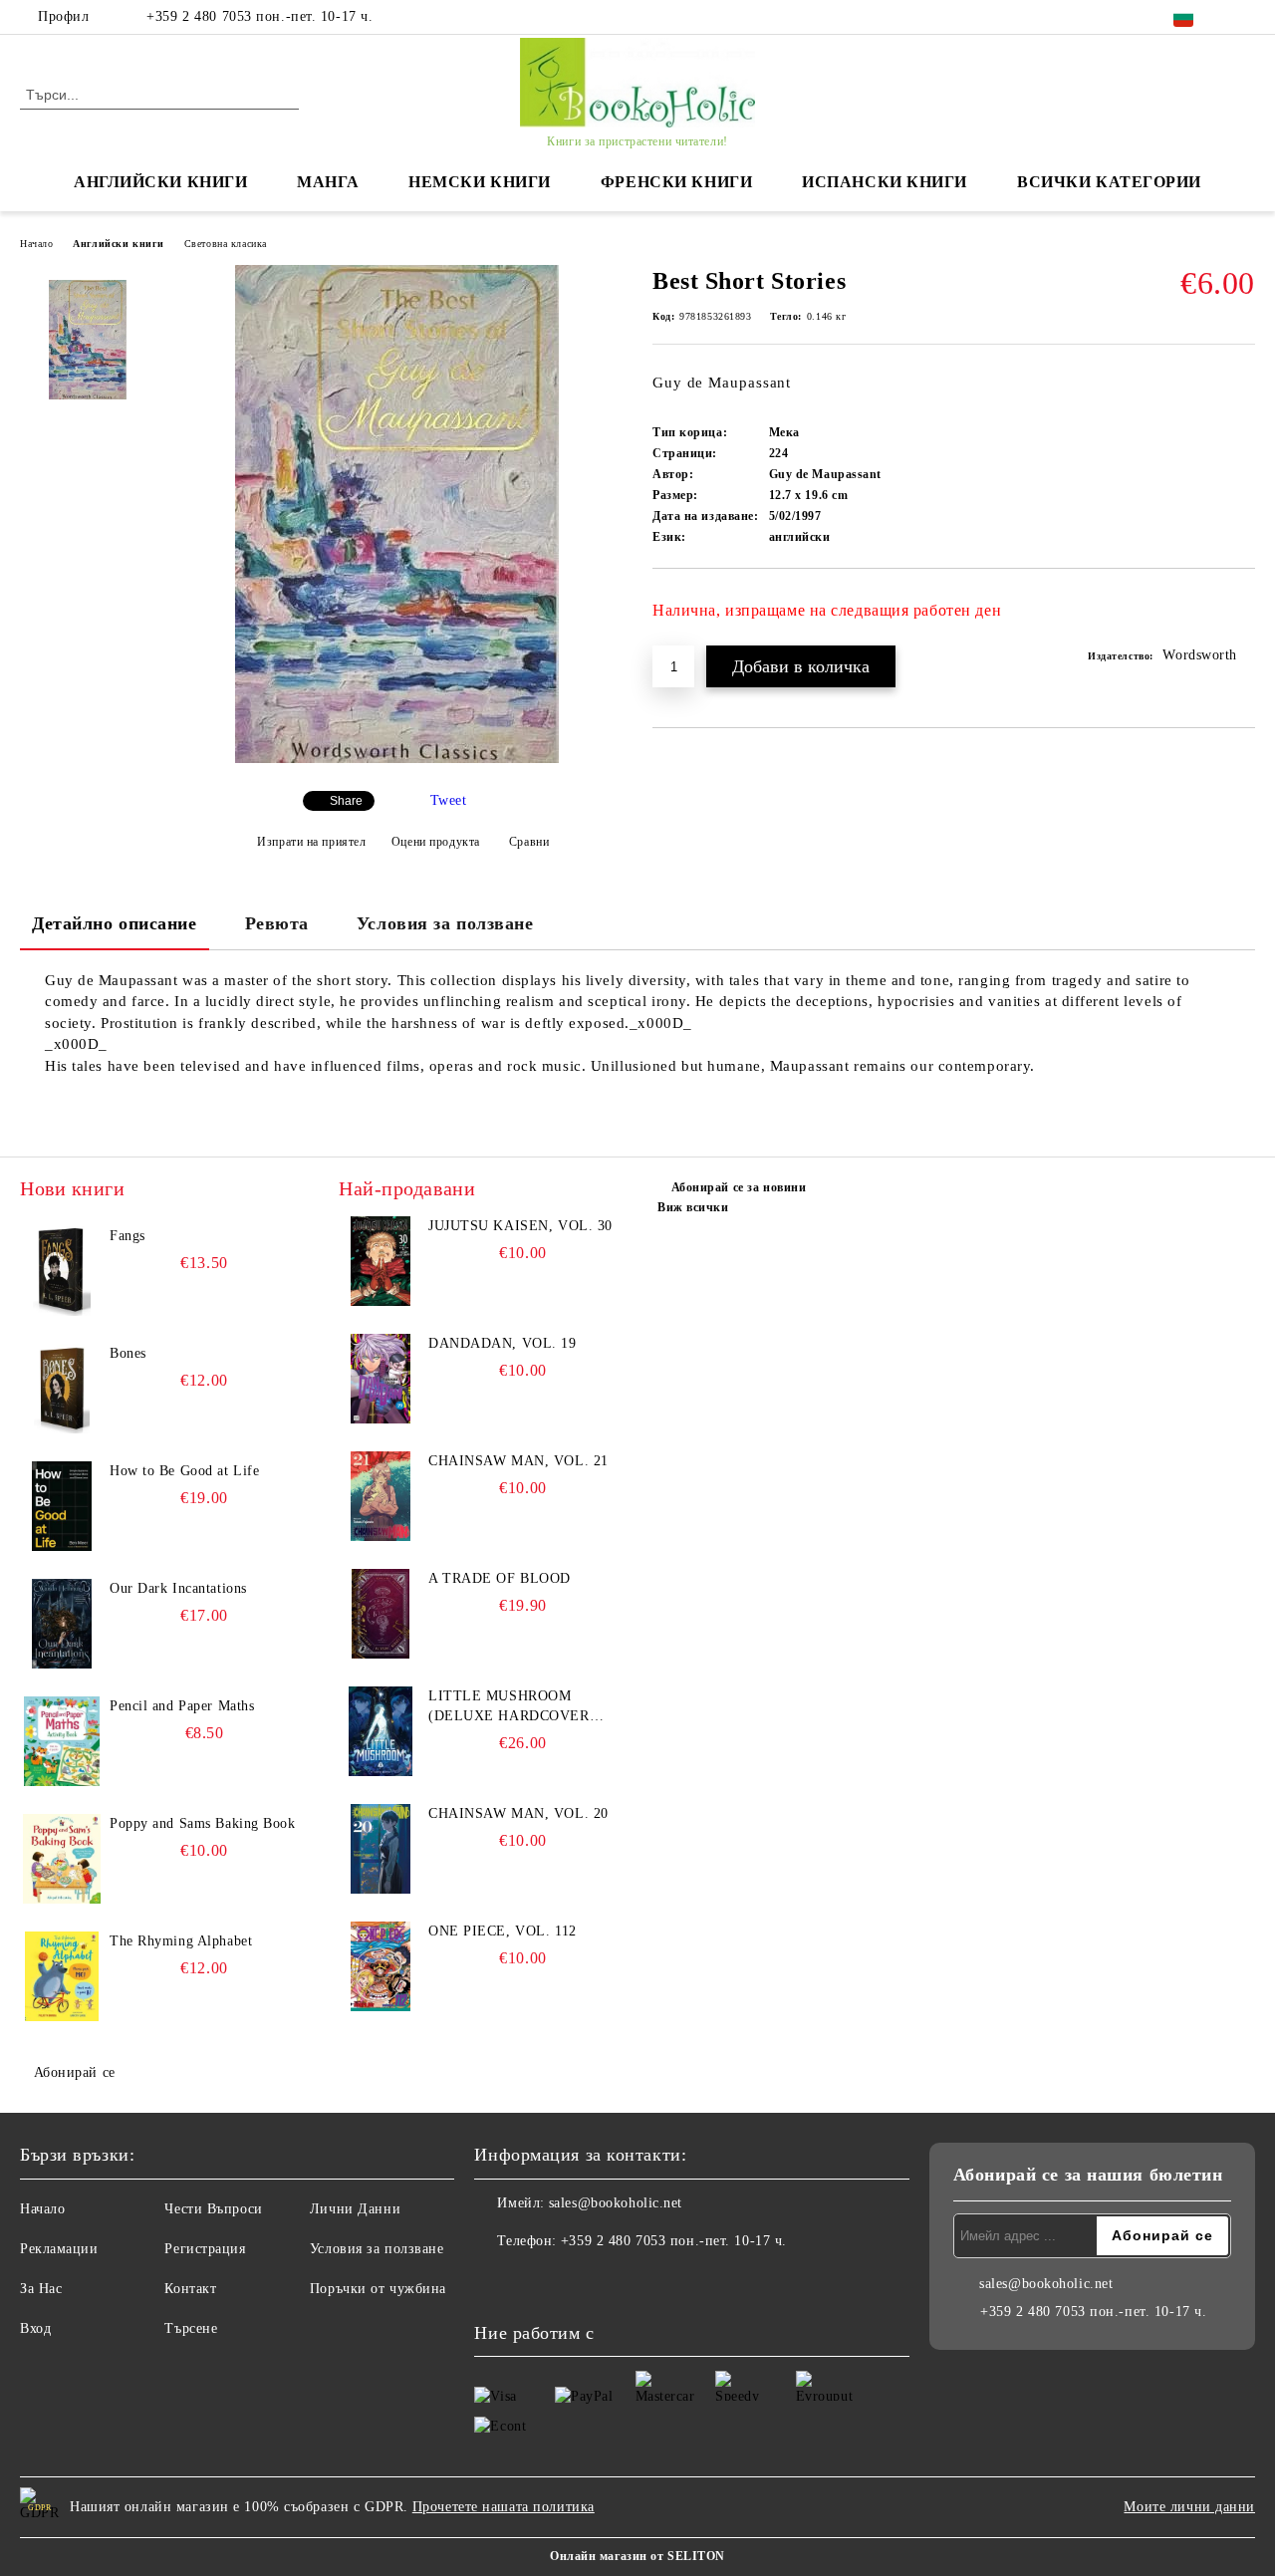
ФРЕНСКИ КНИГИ (676, 182)
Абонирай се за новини (739, 1187)
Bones (128, 1353)
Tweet (449, 800)
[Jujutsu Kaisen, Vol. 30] (381, 1261)
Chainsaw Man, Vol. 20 (518, 1813)
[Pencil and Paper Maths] (62, 1741)
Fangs (127, 1236)
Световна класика (226, 244)
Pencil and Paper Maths (182, 1706)
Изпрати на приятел (311, 842)
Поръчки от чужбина (378, 2289)
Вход (35, 2328)
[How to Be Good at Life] (62, 1506)
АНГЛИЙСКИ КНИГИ (160, 182)
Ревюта (277, 923)
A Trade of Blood (500, 1578)
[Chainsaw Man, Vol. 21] (381, 1496)
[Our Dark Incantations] (62, 1624)
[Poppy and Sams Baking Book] (62, 1859)
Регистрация (205, 2249)
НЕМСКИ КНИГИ (480, 182)
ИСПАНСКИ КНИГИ (885, 182)
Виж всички (693, 1207)
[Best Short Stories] (397, 759)
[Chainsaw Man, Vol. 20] (381, 1849)
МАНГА (328, 182)
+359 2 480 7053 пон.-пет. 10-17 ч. (259, 16)
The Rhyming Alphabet (181, 1941)
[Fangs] (62, 1271)
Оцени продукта (435, 842)
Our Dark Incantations (178, 1588)
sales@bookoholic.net (616, 2203)
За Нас (41, 2289)
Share (346, 801)
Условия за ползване (445, 923)
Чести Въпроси (213, 2209)
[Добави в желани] (1241, 618)
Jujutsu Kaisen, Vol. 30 (520, 1226)
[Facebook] (1244, 17)
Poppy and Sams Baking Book (203, 1823)
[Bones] (62, 1389)
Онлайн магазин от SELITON (637, 2556)
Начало (36, 244)
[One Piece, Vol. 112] (381, 1966)
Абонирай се (75, 2072)
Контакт (190, 2289)
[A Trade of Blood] (381, 1614)
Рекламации (59, 2249)
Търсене (191, 2328)
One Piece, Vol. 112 (503, 1931)
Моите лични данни (1189, 2507)
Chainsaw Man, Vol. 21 (518, 1461)
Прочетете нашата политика (504, 2507)
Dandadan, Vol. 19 (503, 1343)
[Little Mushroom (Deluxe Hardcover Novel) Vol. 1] (381, 1731)
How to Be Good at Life (184, 1471)
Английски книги (118, 244)
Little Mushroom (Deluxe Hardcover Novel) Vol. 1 (509, 1707)
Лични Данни (355, 2209)
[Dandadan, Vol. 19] (381, 1379)
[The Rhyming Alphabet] (62, 1976)
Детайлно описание (115, 923)
